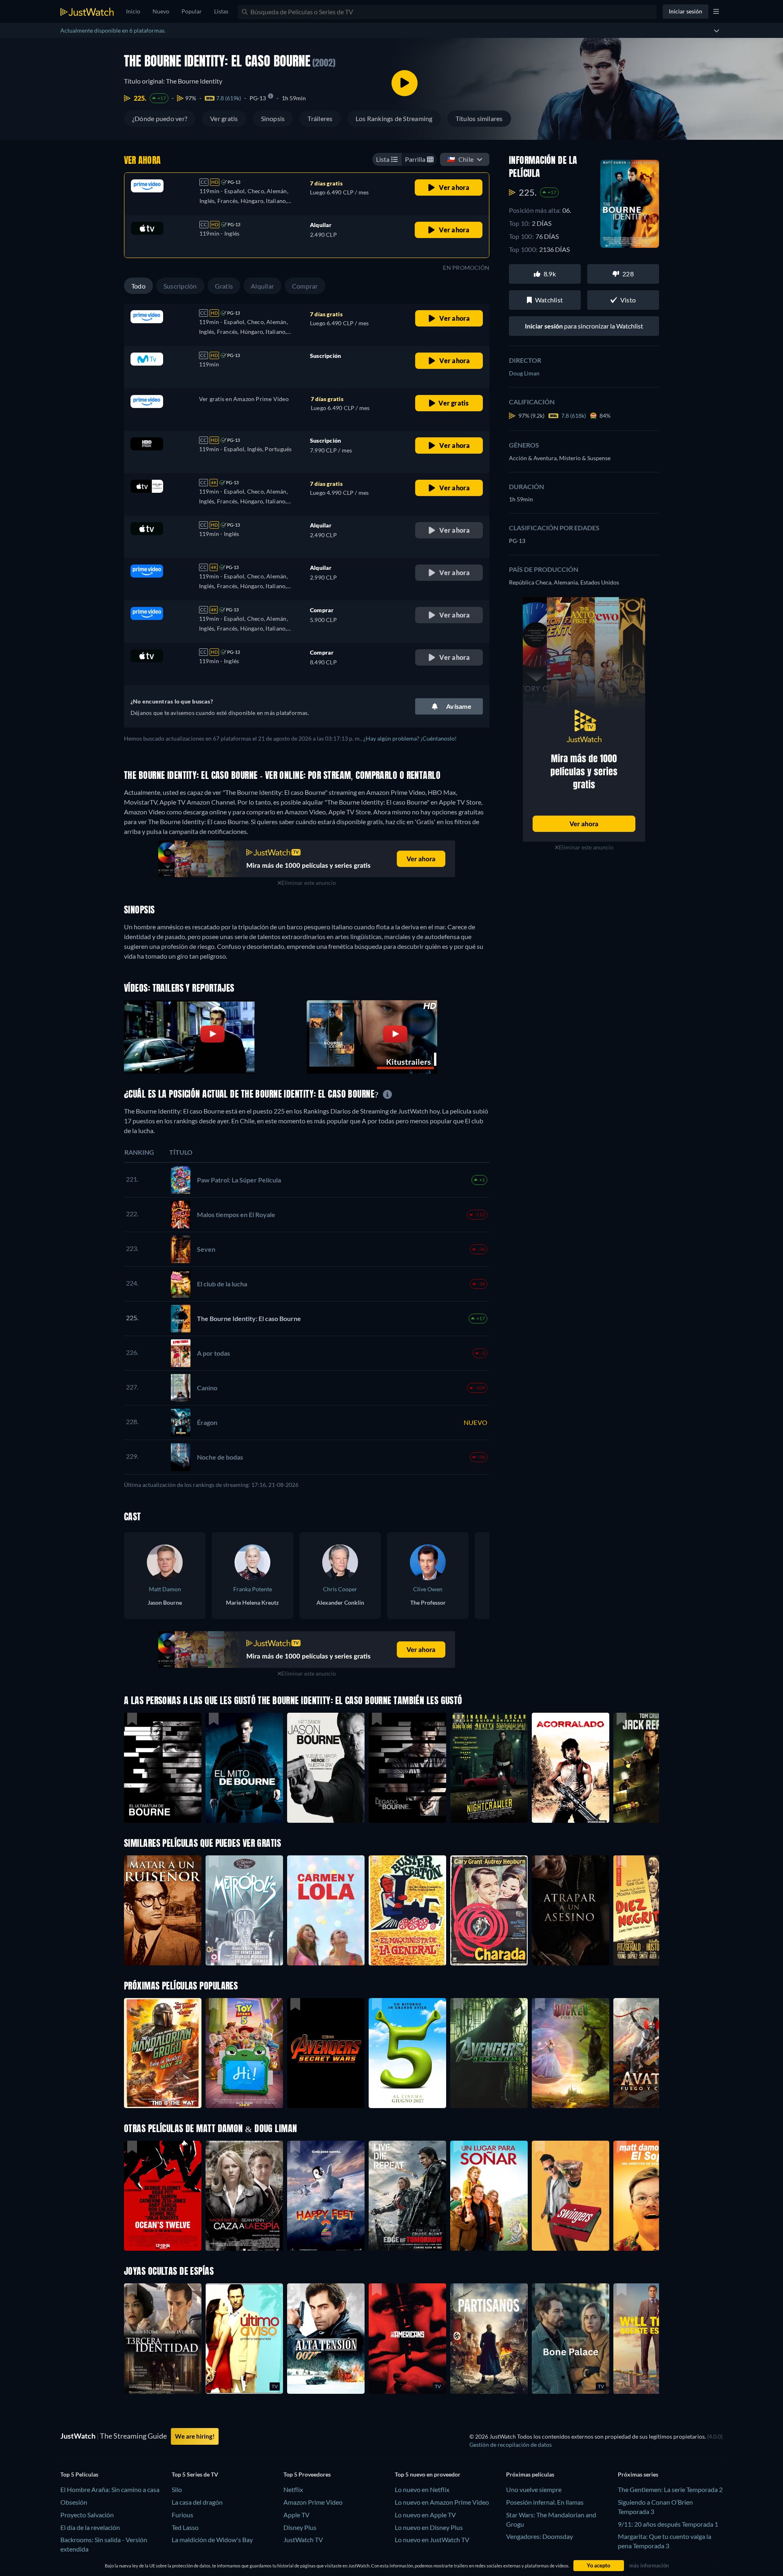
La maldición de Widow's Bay (212, 2540)
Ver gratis (224, 118)
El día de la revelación (90, 2527)
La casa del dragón (197, 2502)
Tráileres (320, 118)
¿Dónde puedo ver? (160, 118)
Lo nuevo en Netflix (422, 2489)
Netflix (293, 2489)
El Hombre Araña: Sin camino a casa (110, 2489)
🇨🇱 (460, 159)
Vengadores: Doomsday (540, 2536)
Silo (177, 2489)
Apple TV (296, 2515)
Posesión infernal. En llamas (545, 2502)
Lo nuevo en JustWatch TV (432, 2540)
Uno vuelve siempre (534, 2489)
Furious (182, 2515)
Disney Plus (300, 2527)
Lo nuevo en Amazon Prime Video (442, 2502)
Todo (138, 286)
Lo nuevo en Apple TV (425, 2515)
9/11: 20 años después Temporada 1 (668, 2524)
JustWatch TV (303, 2540)
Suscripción (180, 286)
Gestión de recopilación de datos (511, 2445)
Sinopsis (273, 118)
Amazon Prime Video (313, 2502)
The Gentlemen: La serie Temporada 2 (670, 2489)
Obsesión (74, 2502)
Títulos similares (479, 118)
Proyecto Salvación (87, 2515)
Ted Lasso (185, 2527)
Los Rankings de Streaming (394, 118)
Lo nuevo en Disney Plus (429, 2527)
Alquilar (262, 286)
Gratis (224, 286)
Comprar (305, 286)
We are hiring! (195, 2436)
